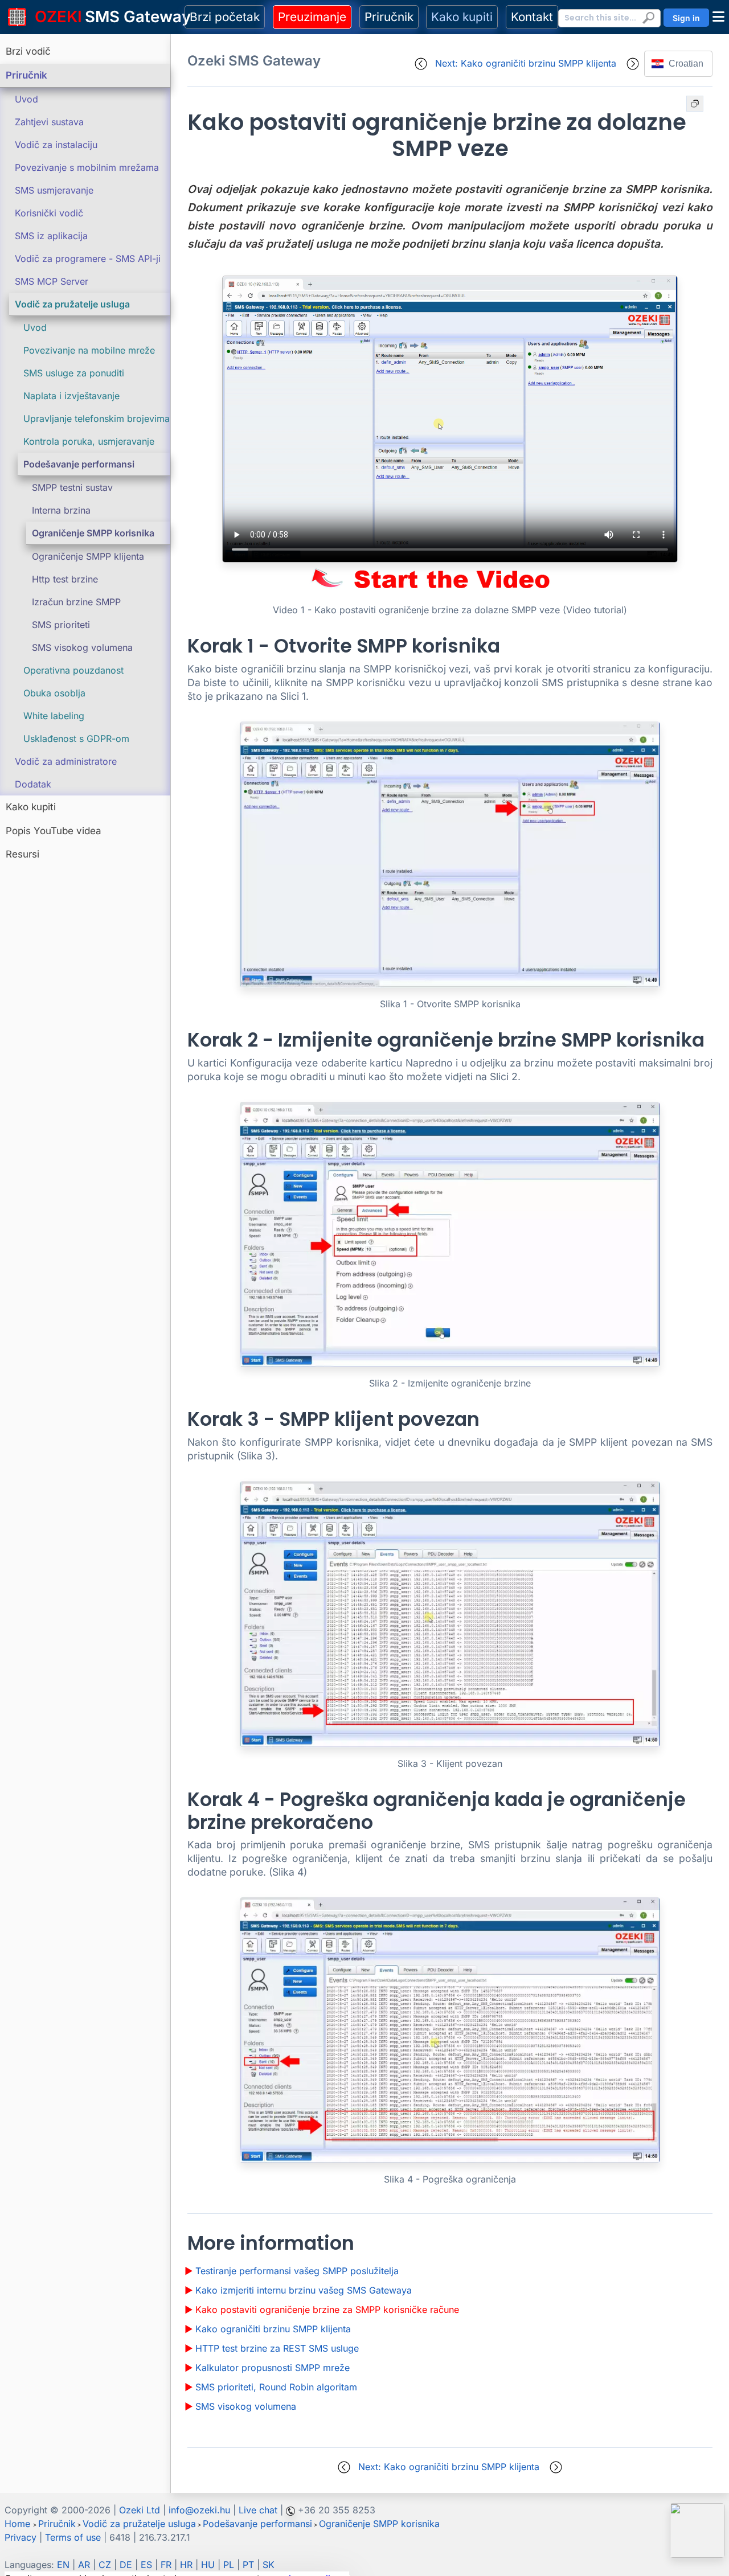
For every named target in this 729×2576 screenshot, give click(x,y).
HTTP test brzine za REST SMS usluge (277, 2348)
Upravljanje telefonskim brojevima (97, 419)
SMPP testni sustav (72, 487)
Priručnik (389, 17)
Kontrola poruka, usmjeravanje (89, 441)
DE (126, 2565)
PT (248, 2565)
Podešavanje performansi (79, 464)
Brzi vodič (28, 51)
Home (17, 2524)
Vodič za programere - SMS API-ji (88, 259)
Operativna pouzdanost (73, 670)
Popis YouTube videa (54, 831)
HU (208, 2565)
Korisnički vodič (49, 213)
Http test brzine (65, 579)
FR (166, 2565)
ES (146, 2565)
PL (229, 2565)
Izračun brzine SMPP (76, 602)
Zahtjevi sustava (49, 122)
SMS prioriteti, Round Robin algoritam (276, 2387)
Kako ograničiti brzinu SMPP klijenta (273, 2329)
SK (269, 2565)
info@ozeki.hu (199, 2510)
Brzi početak (225, 17)
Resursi (22, 854)
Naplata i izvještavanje (71, 396)
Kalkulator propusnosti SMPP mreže (273, 2368)
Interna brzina (61, 510)
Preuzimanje (312, 17)
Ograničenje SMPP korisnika (93, 533)
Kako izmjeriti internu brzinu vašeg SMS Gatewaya (304, 2290)
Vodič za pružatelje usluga (72, 304)
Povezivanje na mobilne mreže (89, 350)
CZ (105, 2565)
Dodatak (33, 784)
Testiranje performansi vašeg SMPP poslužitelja (297, 2271)
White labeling (54, 716)
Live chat (258, 2510)
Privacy (21, 2537)
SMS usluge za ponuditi (74, 373)
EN (63, 2565)
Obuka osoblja (54, 693)
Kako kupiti (462, 17)
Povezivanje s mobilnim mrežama (87, 167)
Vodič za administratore (66, 761)
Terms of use (73, 2537)
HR (186, 2565)
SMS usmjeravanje (54, 190)
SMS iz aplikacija (51, 236)
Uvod (26, 99)
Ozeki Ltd (140, 2510)
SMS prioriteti (61, 625)
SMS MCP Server (52, 281)
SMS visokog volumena (82, 647)
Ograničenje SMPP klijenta (88, 556)
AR (84, 2565)
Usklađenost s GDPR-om (76, 739)
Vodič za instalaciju (56, 145)
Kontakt (532, 17)
